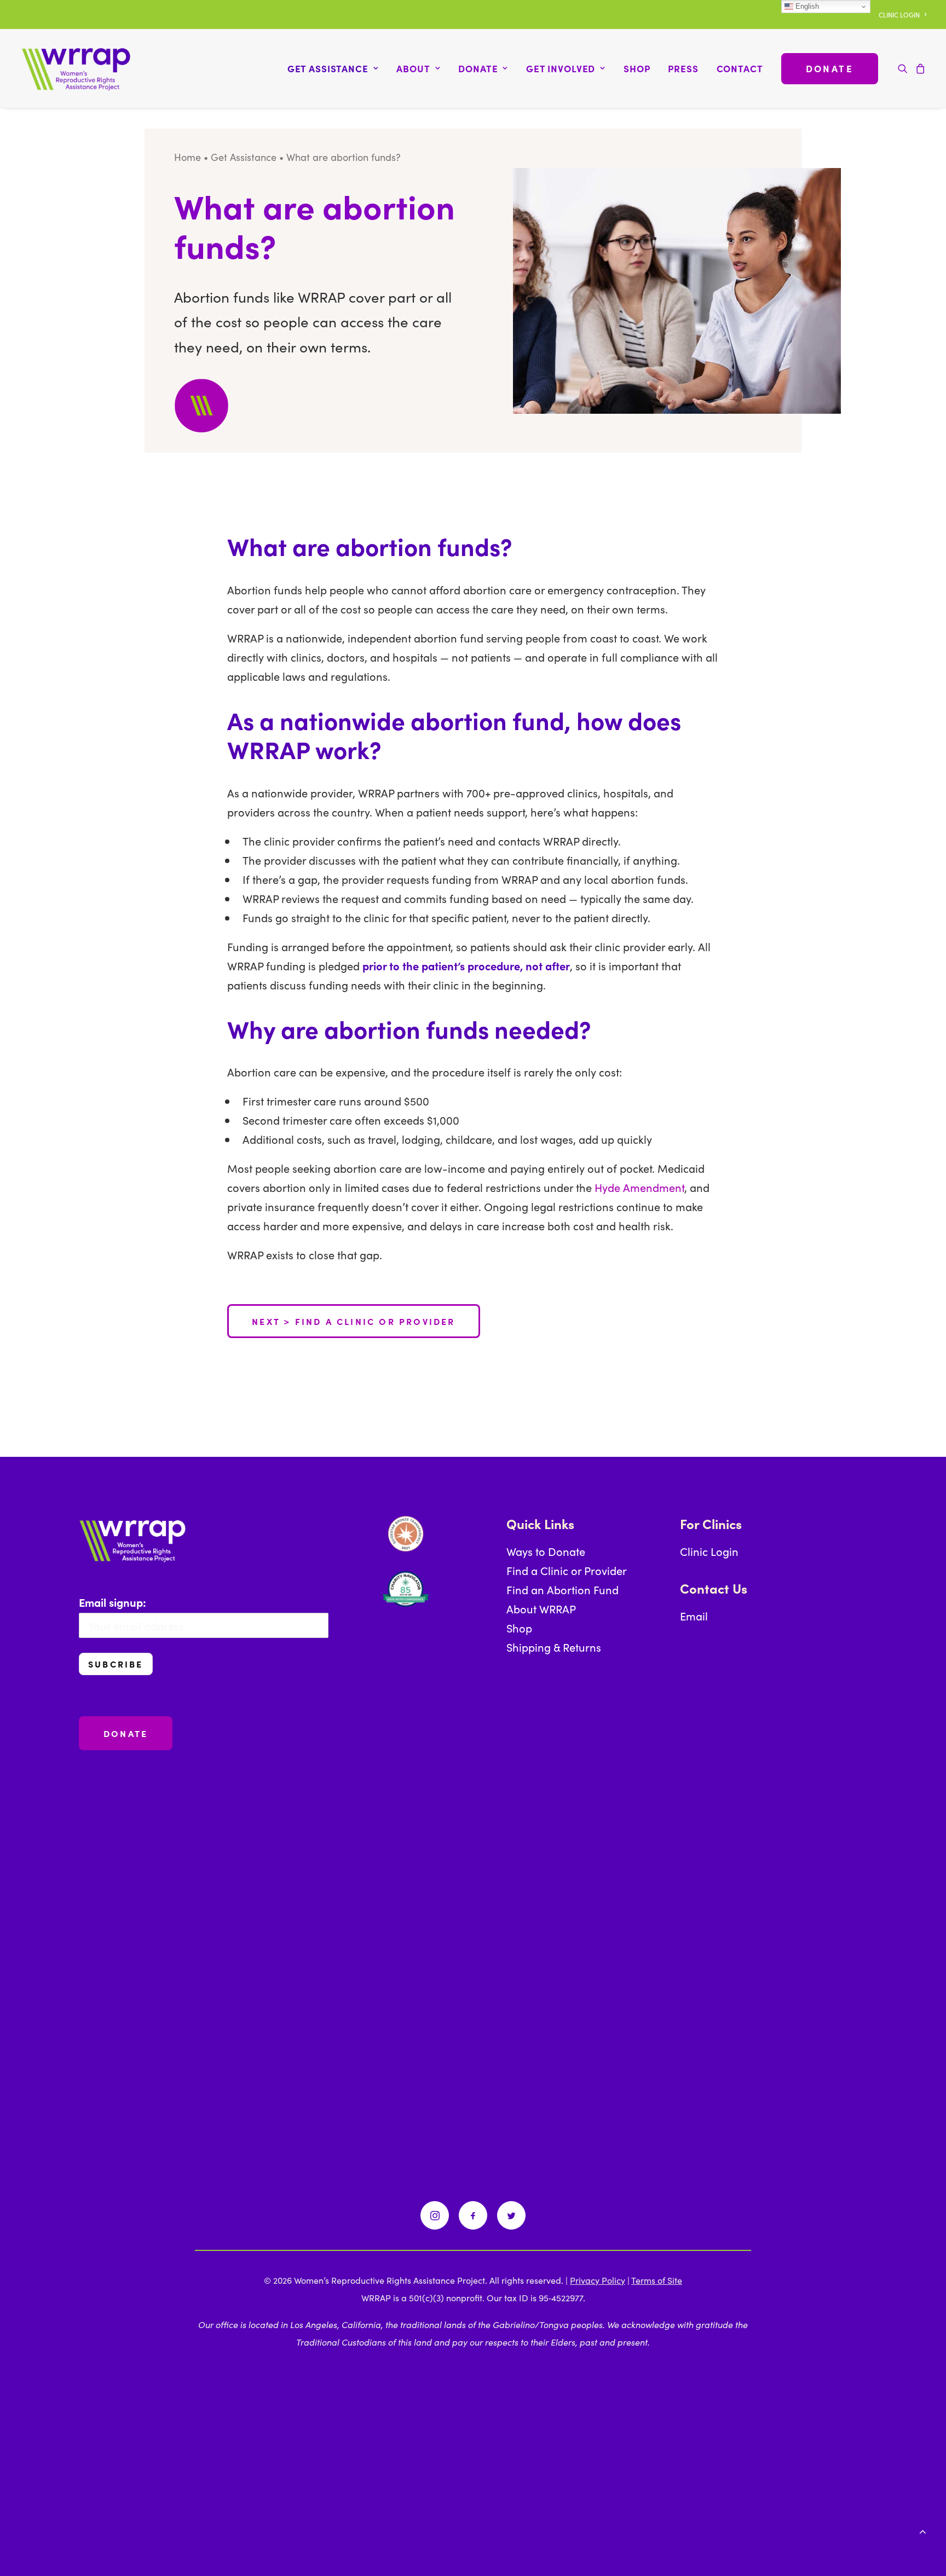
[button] (905, 68)
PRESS (683, 68)
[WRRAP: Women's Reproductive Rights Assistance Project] (76, 68)
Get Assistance (244, 157)
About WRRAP (541, 1608)
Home (188, 157)
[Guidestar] (406, 1534)
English (806, 6)
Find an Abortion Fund (563, 1589)
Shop (519, 1628)
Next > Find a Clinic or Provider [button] (353, 1321)
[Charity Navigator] (406, 1589)
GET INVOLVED (561, 68)
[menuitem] (902, 15)
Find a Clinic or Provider (567, 1570)
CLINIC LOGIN (899, 15)
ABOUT (413, 68)
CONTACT (740, 68)
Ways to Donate (546, 1551)
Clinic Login (709, 1551)
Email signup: (113, 1602)
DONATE (478, 68)
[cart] (919, 68)
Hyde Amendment (639, 1187)
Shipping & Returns (554, 1647)
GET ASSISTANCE (328, 68)
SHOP (637, 68)
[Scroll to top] (922, 2529)
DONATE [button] (126, 1733)
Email (694, 1616)
